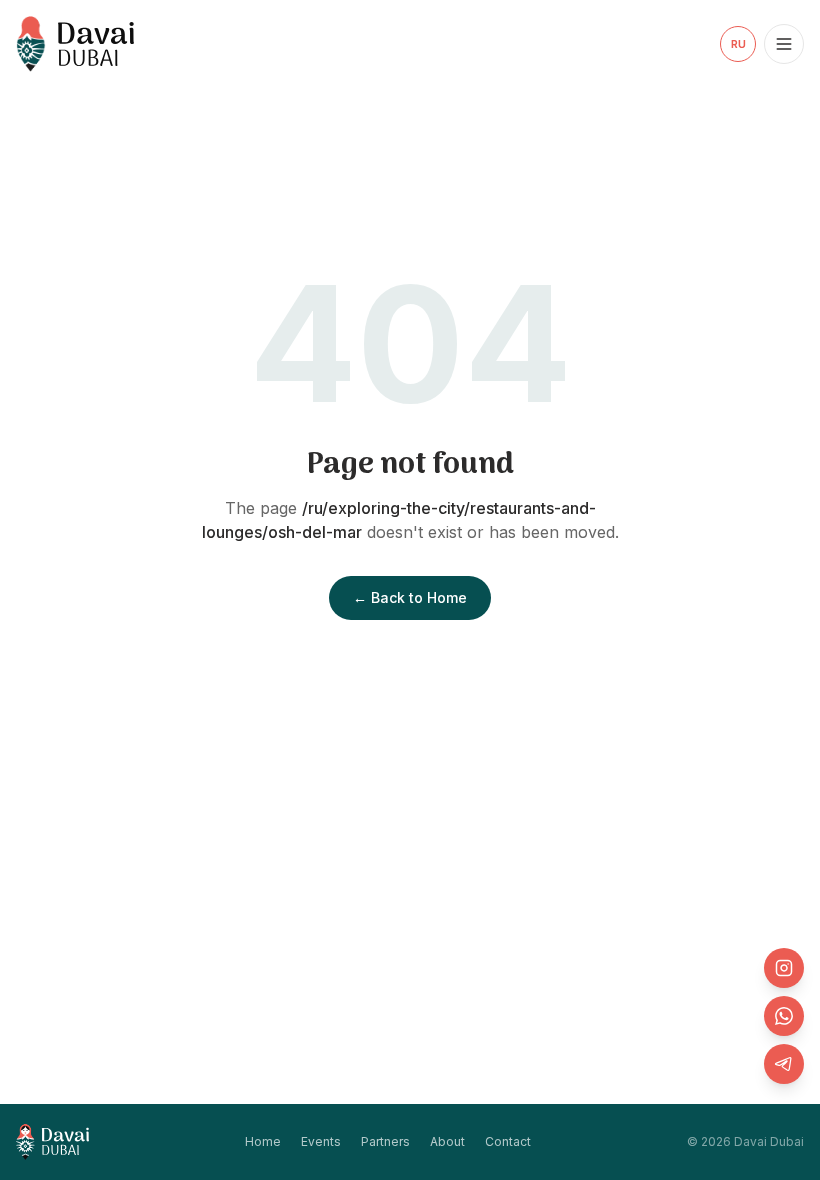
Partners (385, 1141)
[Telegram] (784, 1064)
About (447, 1141)
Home (263, 1141)
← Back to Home (410, 597)
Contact (508, 1141)
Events (321, 1141)
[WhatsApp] (784, 1016)
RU (738, 44)
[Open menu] (784, 44)
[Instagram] (784, 968)
